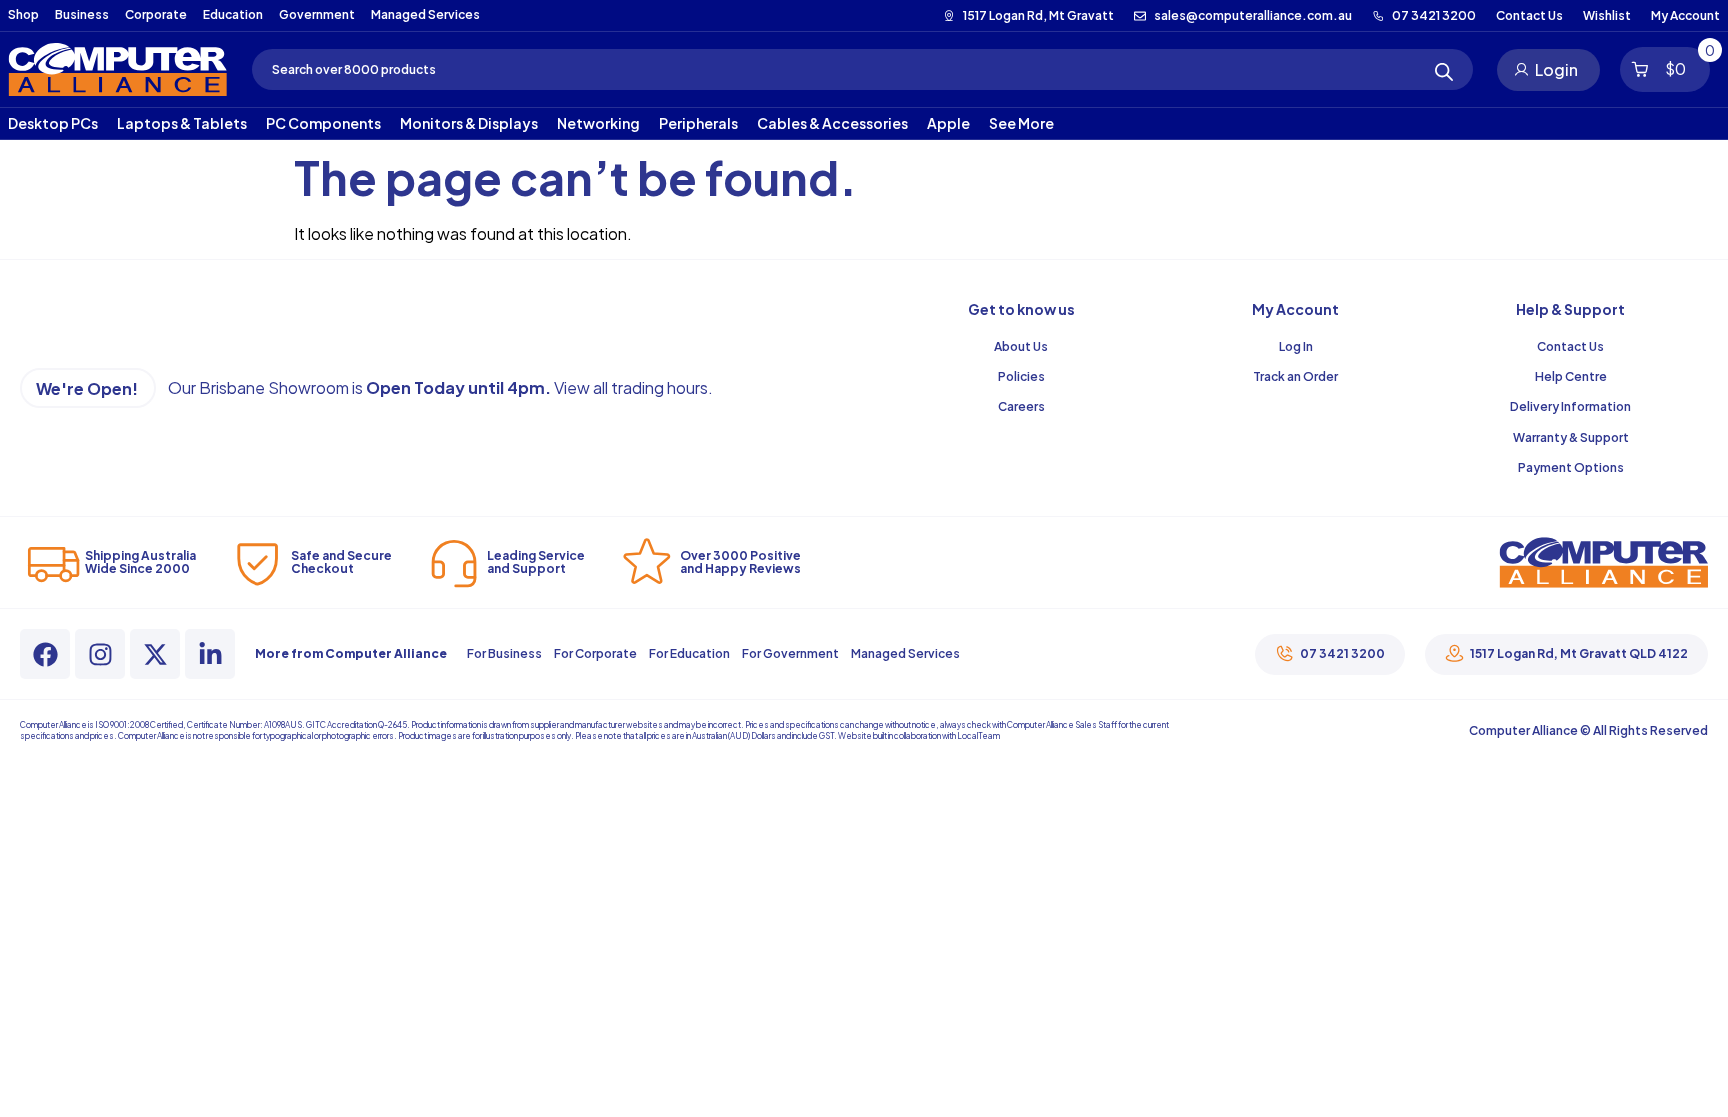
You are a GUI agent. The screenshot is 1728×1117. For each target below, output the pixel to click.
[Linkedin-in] (210, 654)
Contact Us (1570, 346)
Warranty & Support (1571, 437)
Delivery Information (1570, 406)
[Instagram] (100, 654)
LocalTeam (978, 736)
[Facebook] (45, 654)
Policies (1021, 376)
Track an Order (1295, 376)
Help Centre (1571, 376)
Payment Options (1571, 467)
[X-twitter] (155, 654)
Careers (1021, 406)
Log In (1296, 346)
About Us (1021, 346)
